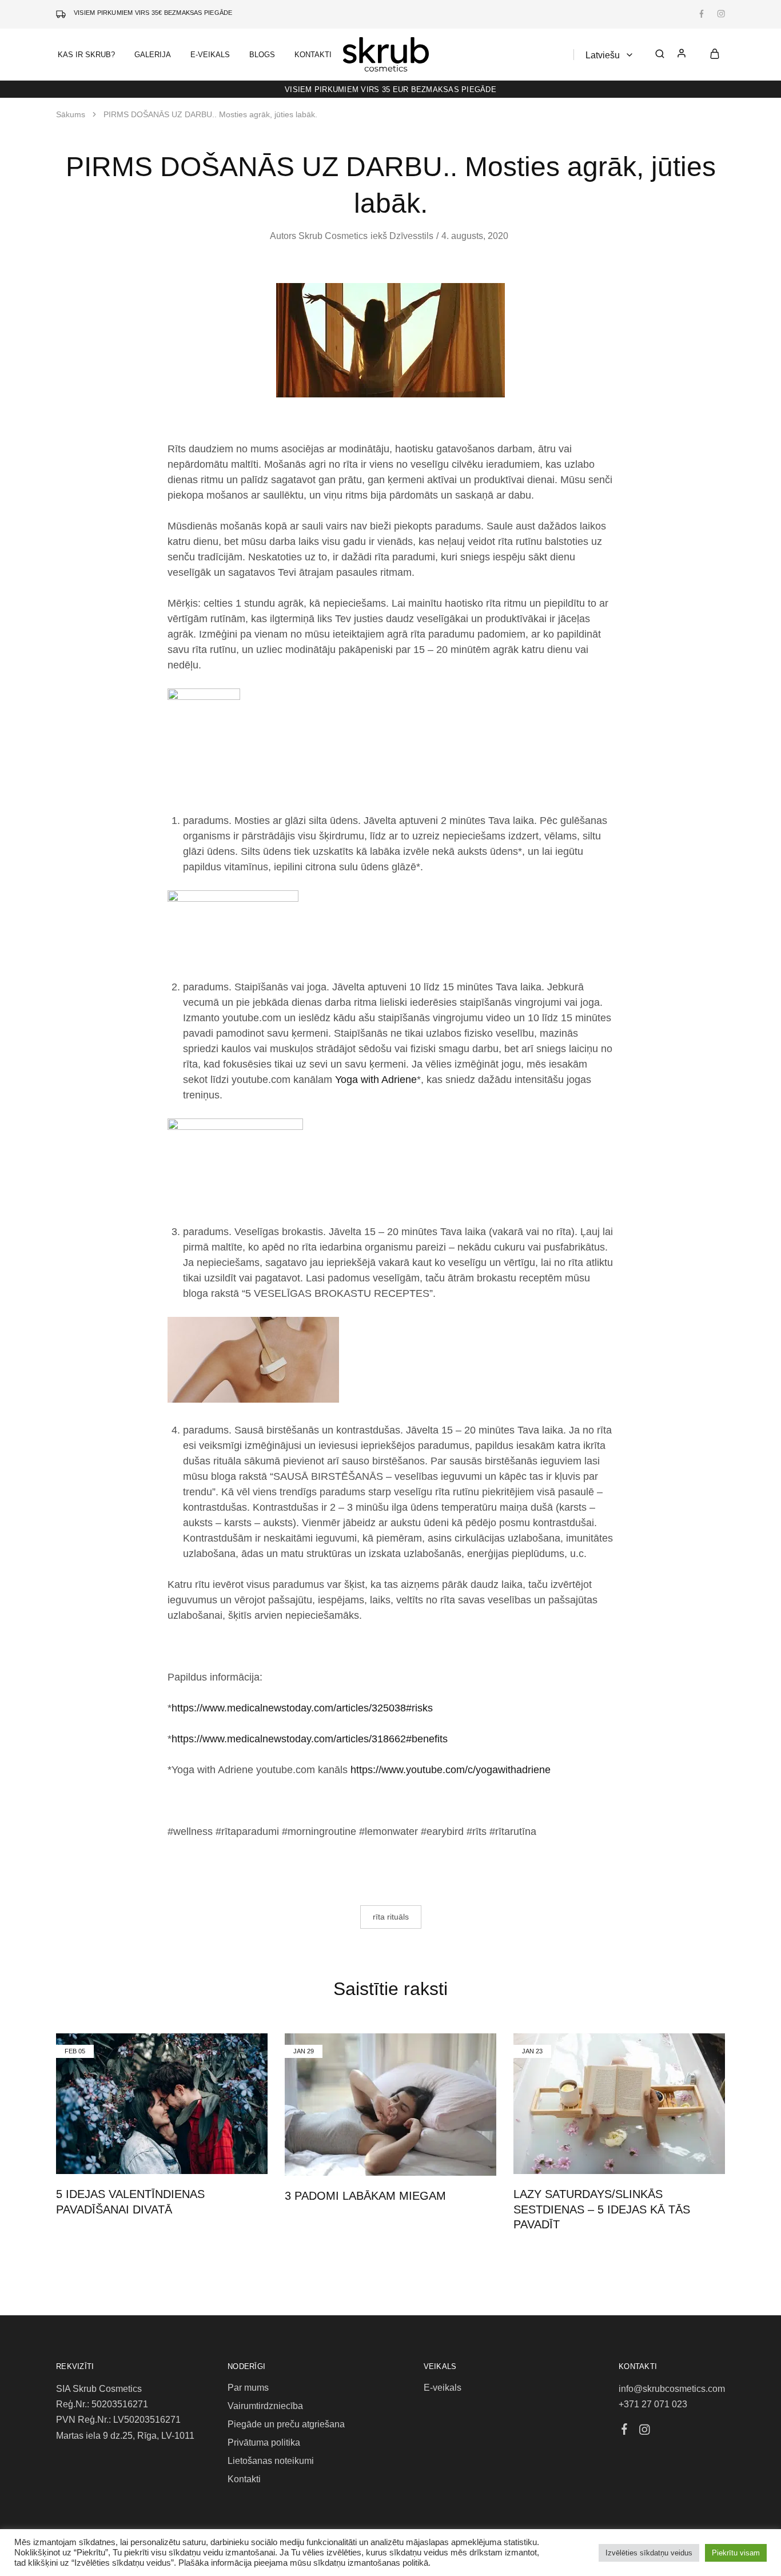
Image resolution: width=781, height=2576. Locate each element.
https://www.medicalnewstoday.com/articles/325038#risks (302, 1708)
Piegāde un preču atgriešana (286, 2424)
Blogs (262, 55)
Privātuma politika (264, 2442)
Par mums (248, 2388)
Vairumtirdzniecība (265, 2406)
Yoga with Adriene (376, 1080)
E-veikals (443, 2388)
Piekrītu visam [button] (736, 2553)
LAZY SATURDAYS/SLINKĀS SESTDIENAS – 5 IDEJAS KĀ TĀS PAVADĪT (602, 2209)
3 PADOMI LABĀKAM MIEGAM (365, 2196)
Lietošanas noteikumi (271, 2461)
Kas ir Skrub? (86, 55)
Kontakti (313, 55)
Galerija (153, 55)
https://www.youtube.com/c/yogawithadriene (451, 1770)
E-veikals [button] (210, 55)
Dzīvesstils (411, 236)
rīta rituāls (391, 1917)
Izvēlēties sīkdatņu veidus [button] (649, 2553)
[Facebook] (625, 2431)
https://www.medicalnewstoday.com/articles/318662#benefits (310, 1739)
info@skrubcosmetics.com (672, 2389)
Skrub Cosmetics (333, 236)
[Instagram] (645, 2431)
